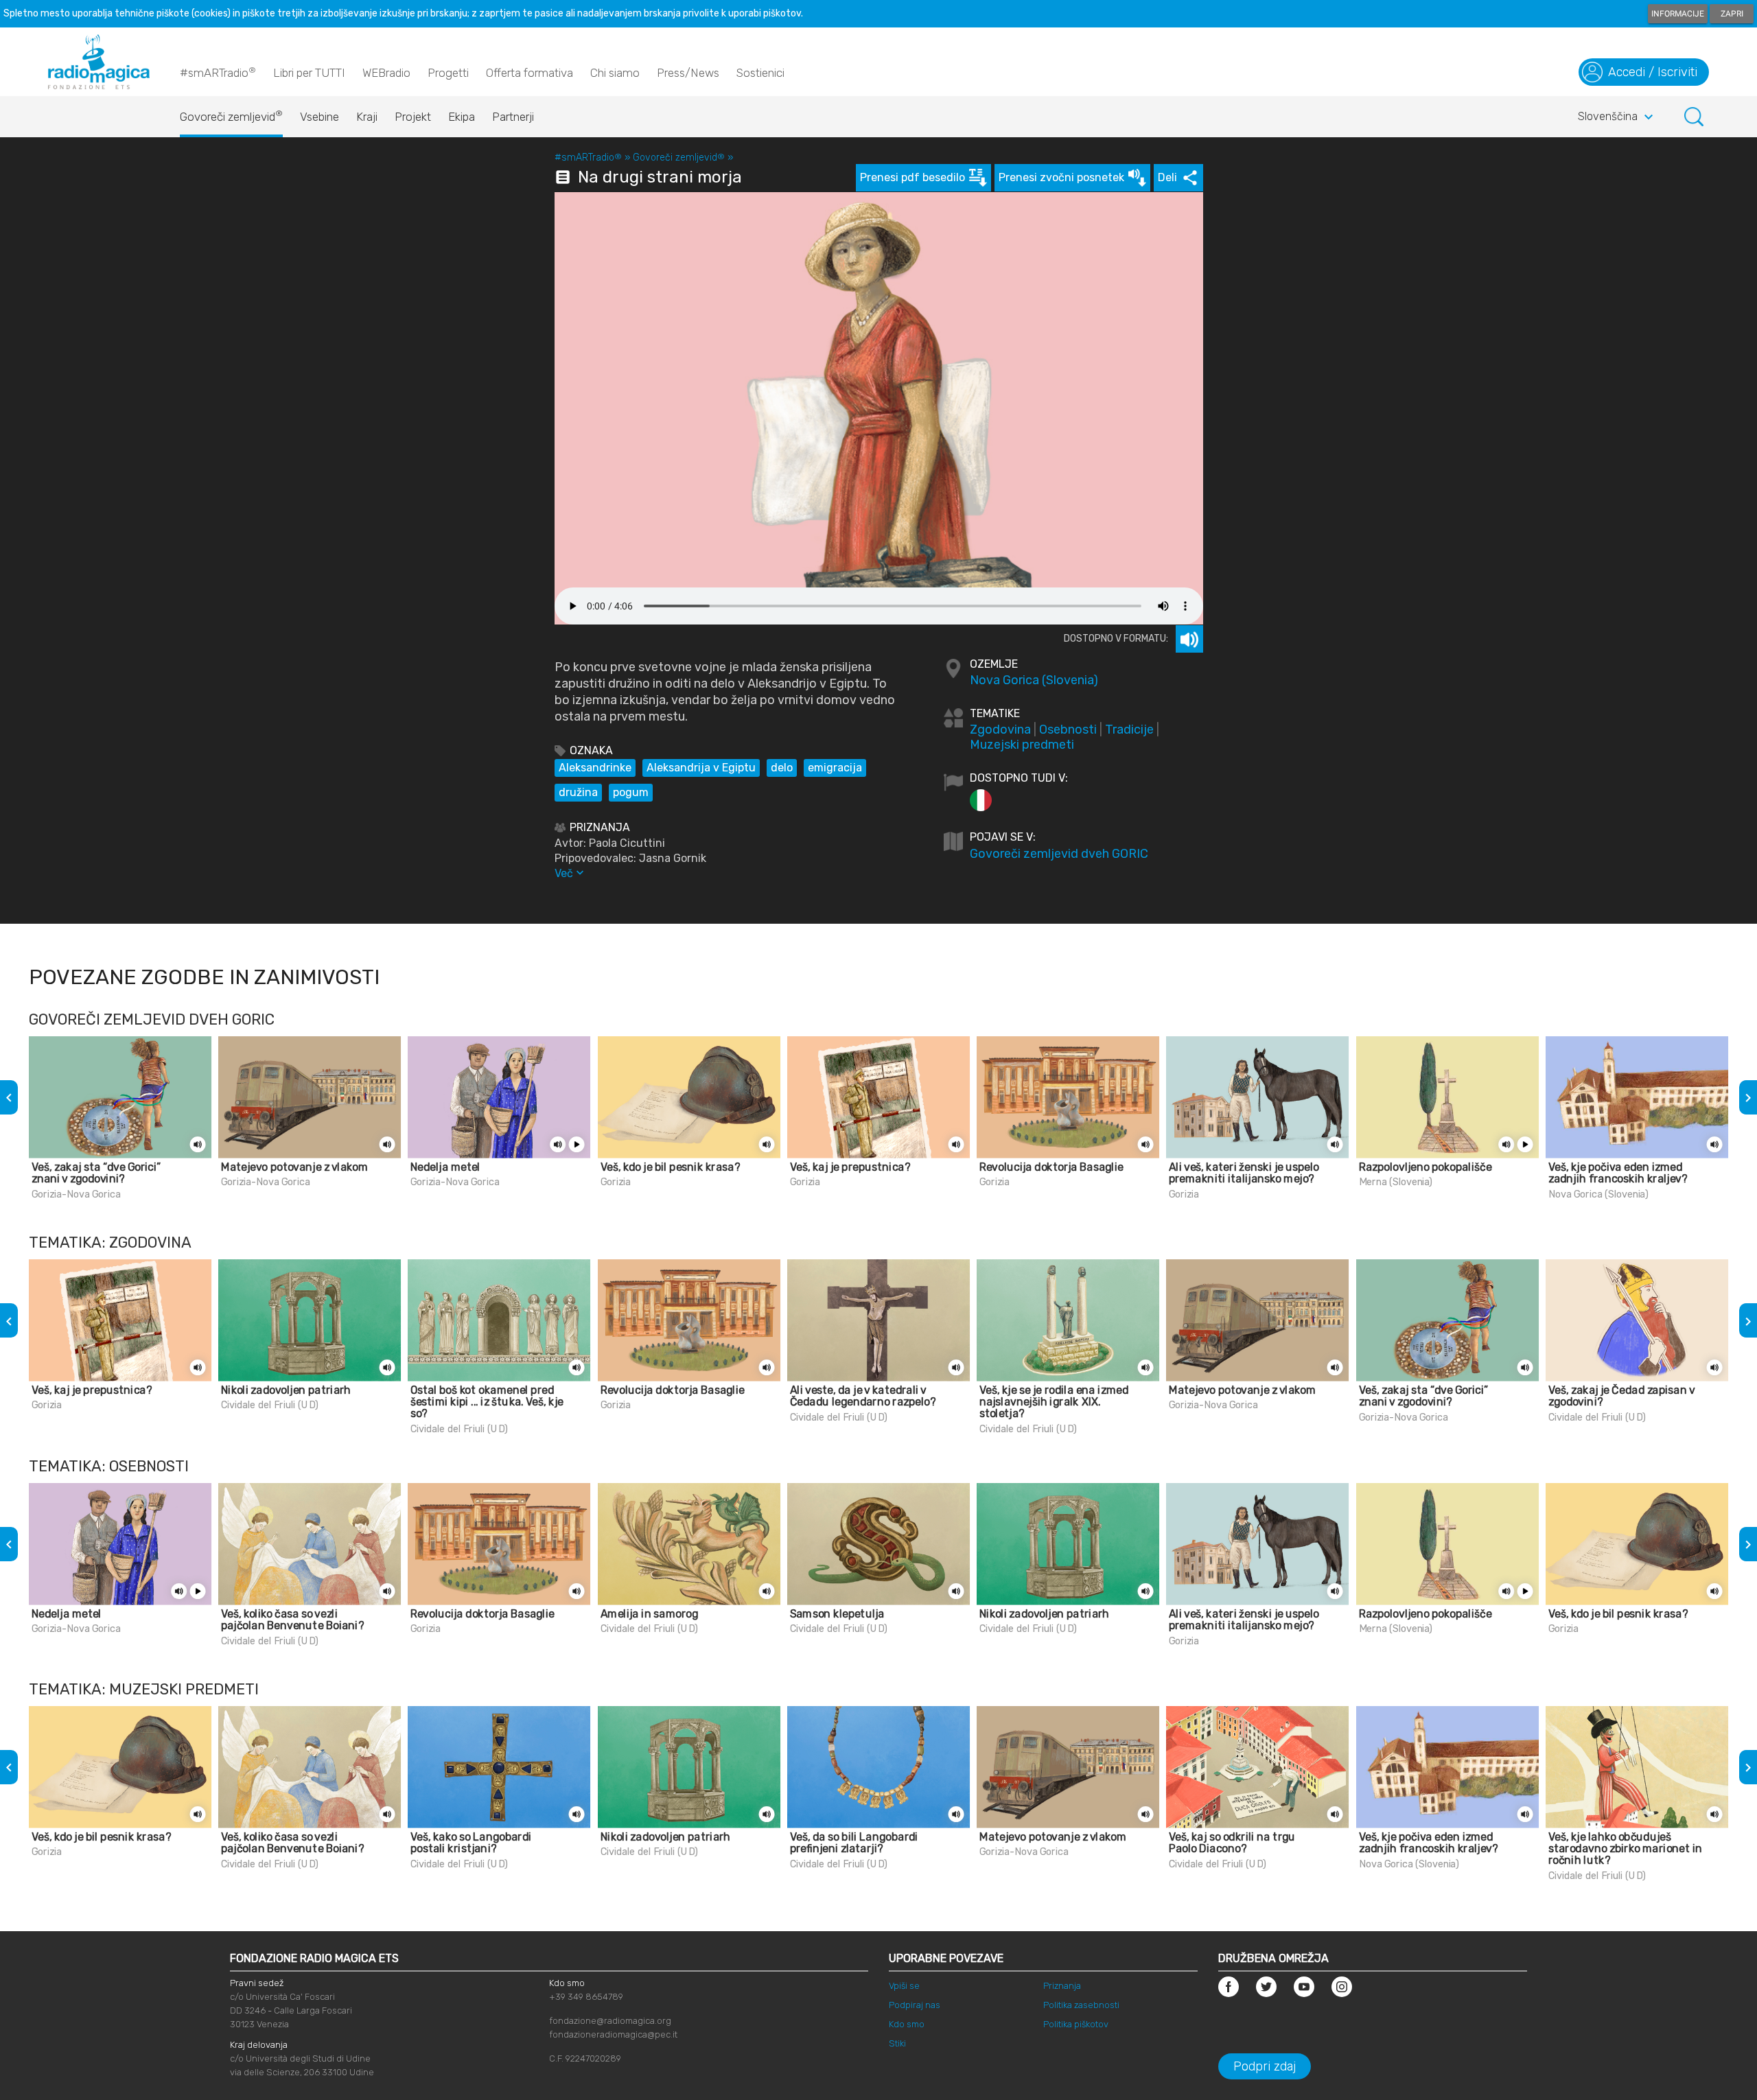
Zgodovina (1000, 730)
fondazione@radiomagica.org (610, 2021)
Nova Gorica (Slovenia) (1034, 680)
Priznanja (1062, 1986)
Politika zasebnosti (1081, 2005)
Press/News (688, 73)
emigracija (835, 768)
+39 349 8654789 (586, 1997)
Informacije (1678, 14)
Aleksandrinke (595, 768)
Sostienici (760, 73)
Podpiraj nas (915, 2005)
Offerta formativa (530, 73)
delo (782, 768)
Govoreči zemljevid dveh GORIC (1059, 854)
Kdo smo (907, 2024)
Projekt (413, 117)
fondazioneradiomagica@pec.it (613, 2034)
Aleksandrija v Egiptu (701, 768)
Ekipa (462, 117)
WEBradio (386, 73)
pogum (631, 792)
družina (578, 792)
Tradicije (1129, 730)
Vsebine (319, 117)
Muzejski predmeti (1022, 745)
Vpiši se (904, 1986)
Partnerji (513, 117)
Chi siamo (615, 73)
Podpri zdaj (1265, 2066)
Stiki (897, 2043)
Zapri (1732, 14)
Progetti (448, 73)
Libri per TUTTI (309, 73)
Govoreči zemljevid (231, 116)
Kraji (367, 117)
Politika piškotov (1076, 2024)
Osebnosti (1068, 730)
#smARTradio (218, 72)
